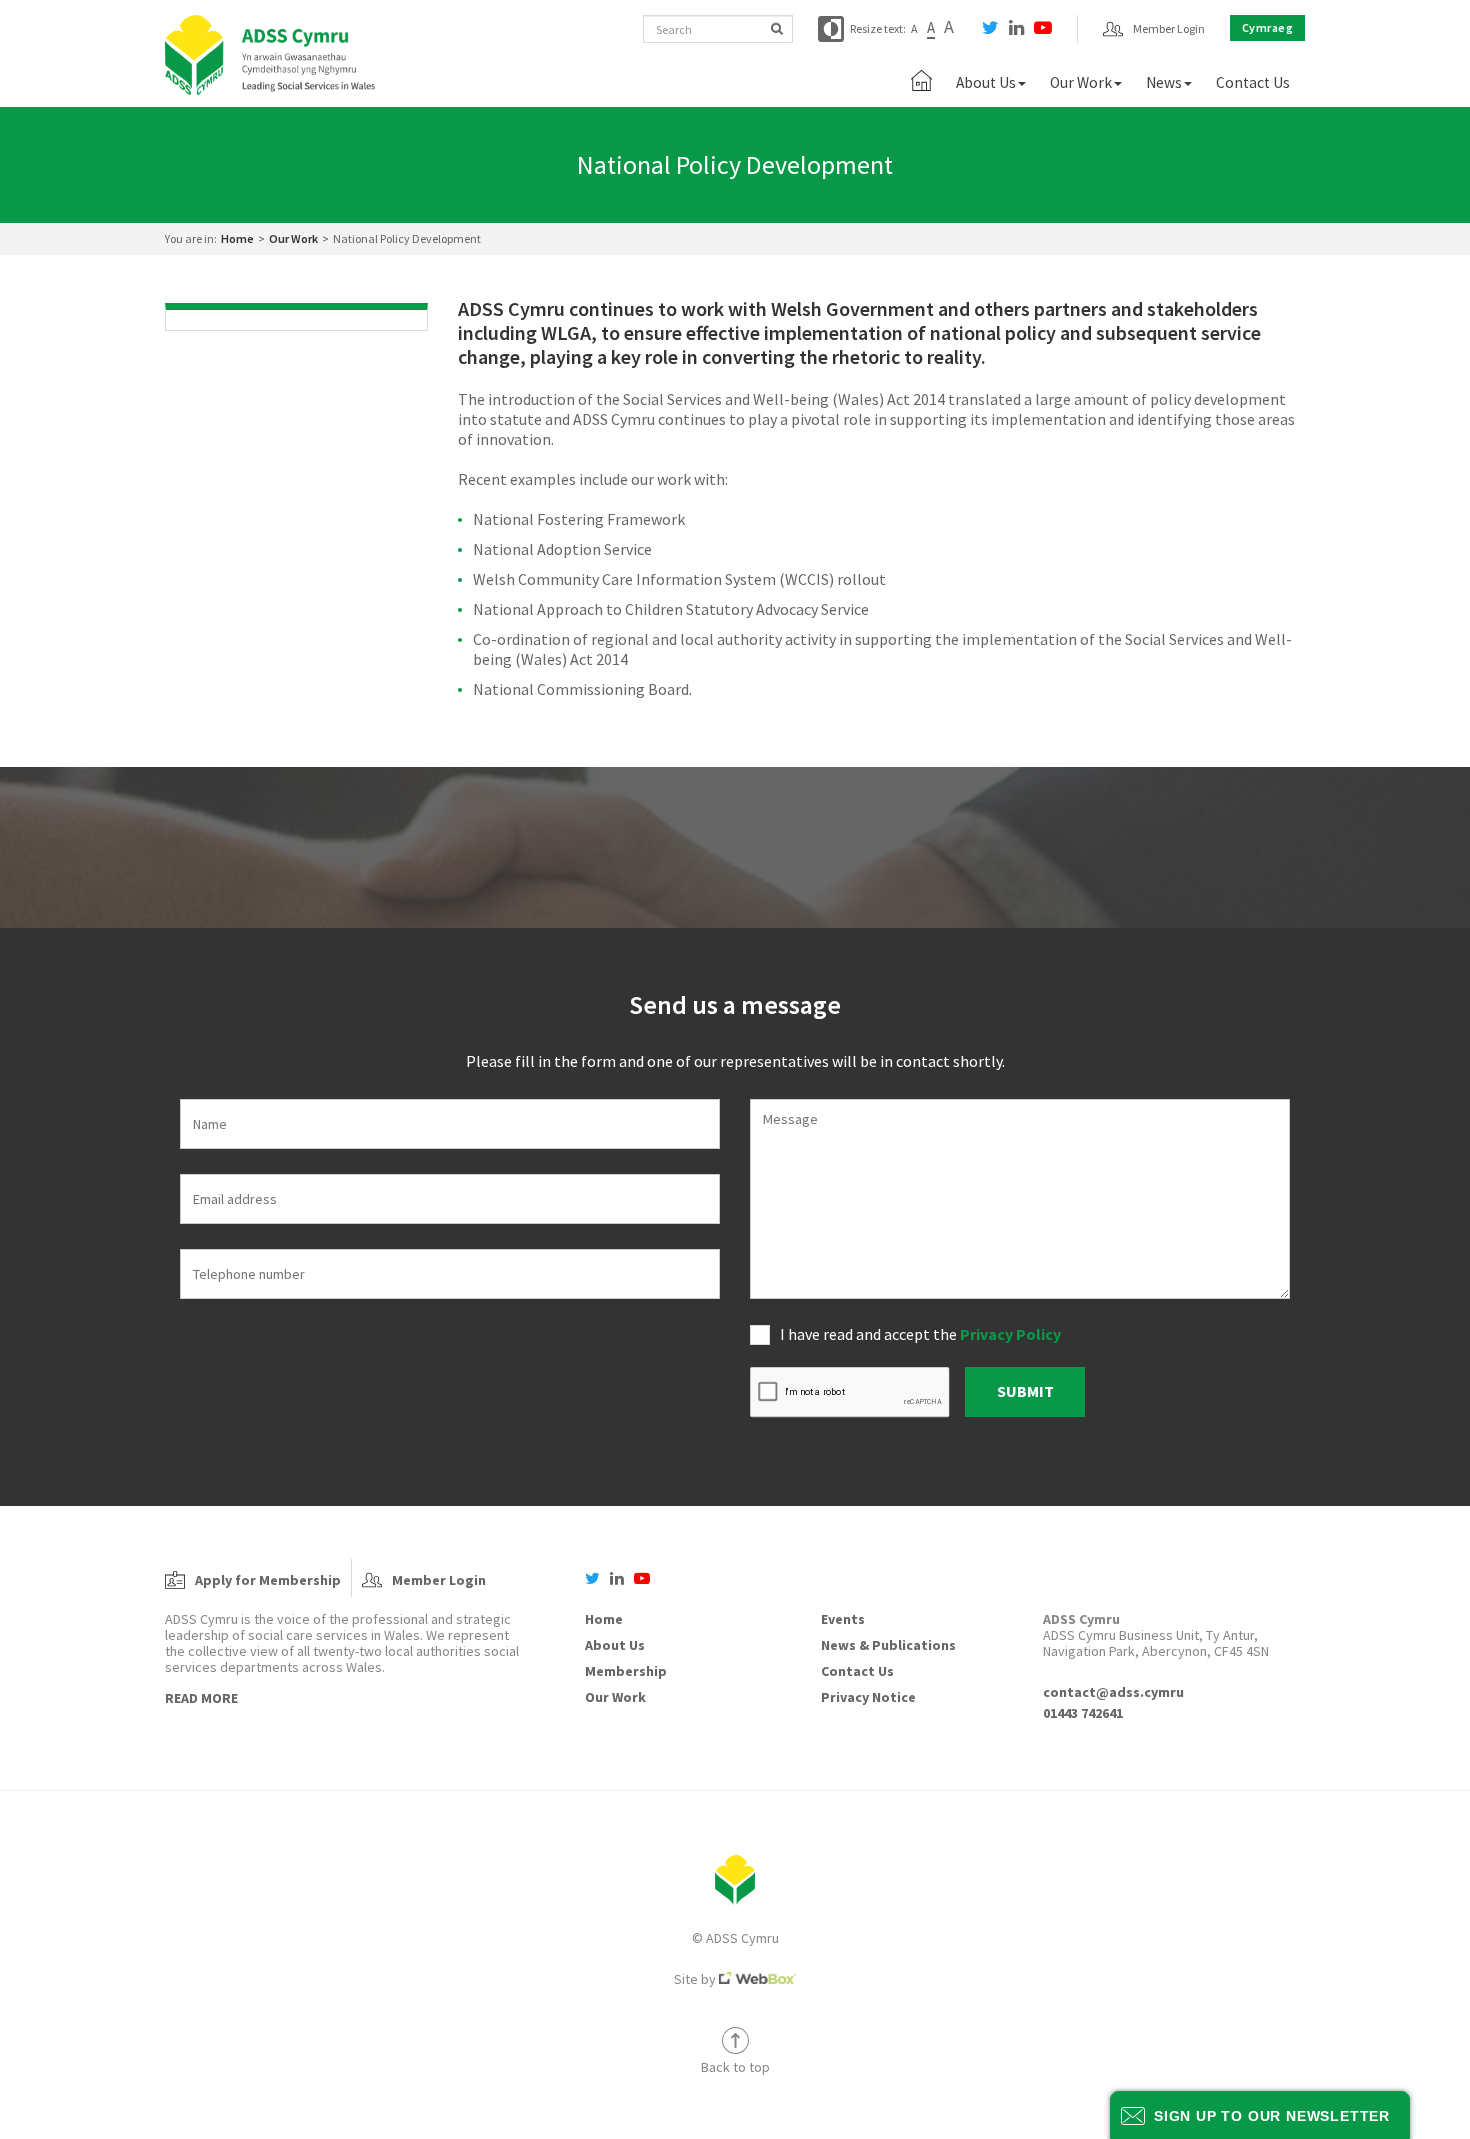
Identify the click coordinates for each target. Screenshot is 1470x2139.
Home (237, 238)
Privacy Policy (1010, 1334)
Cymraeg (1268, 27)
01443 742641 (1083, 1713)
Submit (1025, 1391)
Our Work (293, 238)
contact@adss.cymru (1113, 1692)
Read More (201, 1698)
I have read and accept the (920, 1334)
